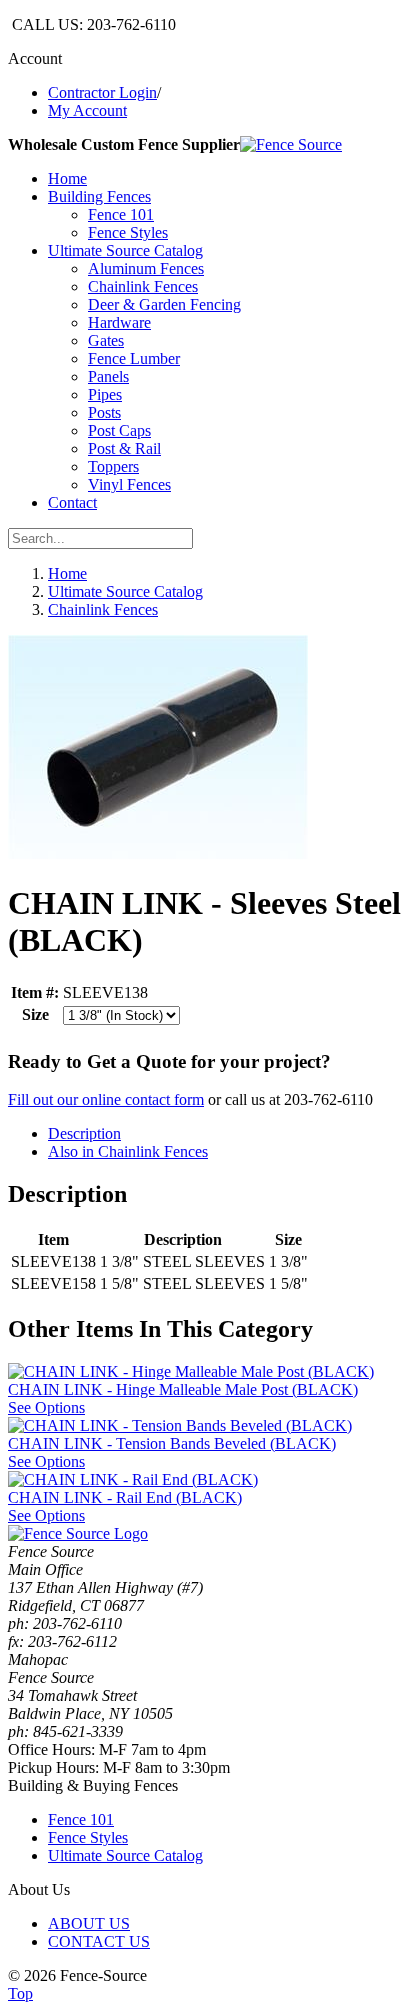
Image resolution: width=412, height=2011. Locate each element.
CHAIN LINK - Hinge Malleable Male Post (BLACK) (183, 1389)
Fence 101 (81, 1819)
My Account (87, 110)
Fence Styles (88, 1837)
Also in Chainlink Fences (128, 1151)
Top (20, 1993)
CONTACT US (99, 1941)
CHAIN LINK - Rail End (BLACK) (125, 1497)
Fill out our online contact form (106, 1099)
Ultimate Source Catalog (125, 591)
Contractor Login (102, 92)
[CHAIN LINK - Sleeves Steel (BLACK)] (158, 854)
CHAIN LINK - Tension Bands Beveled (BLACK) (172, 1443)
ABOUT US (89, 1923)
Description (84, 1133)
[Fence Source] (291, 144)
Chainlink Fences (103, 609)
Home (67, 573)
